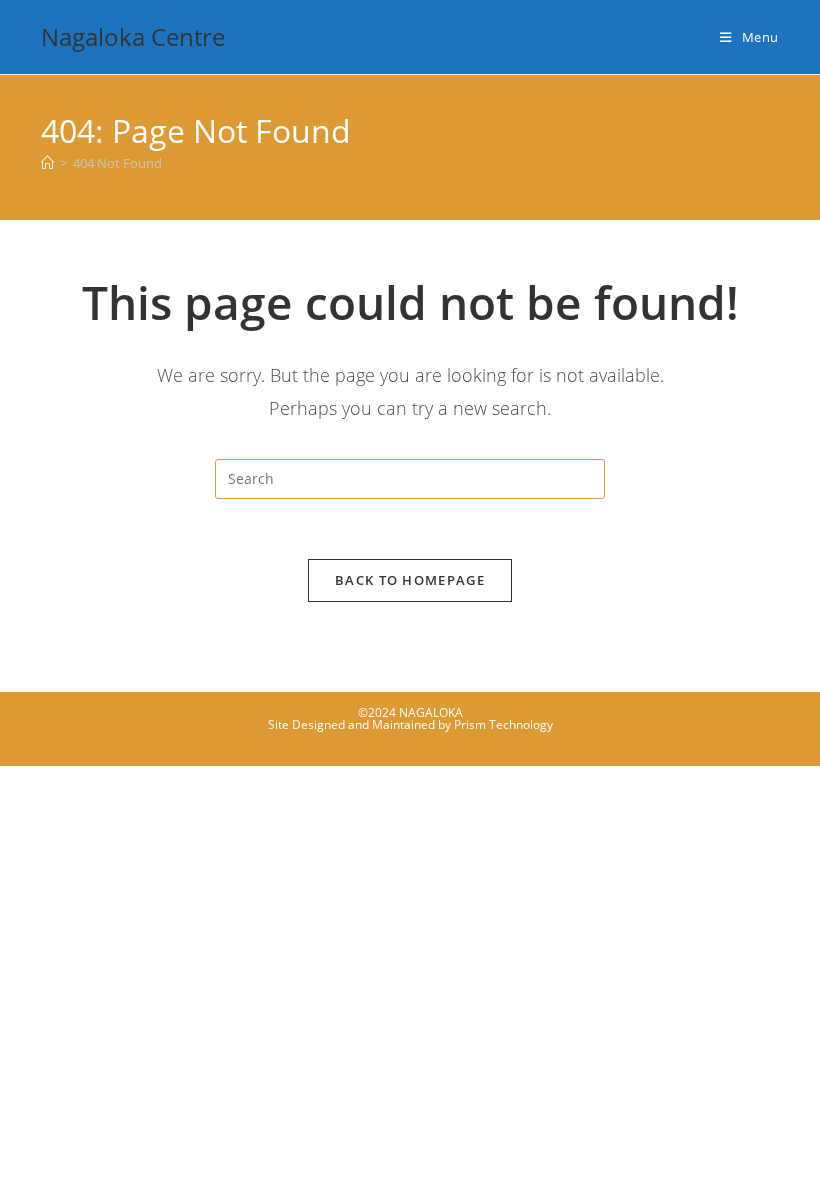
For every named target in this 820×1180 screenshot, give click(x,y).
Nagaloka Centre (133, 36)
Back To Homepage (410, 580)
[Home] (47, 163)
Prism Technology (503, 724)
